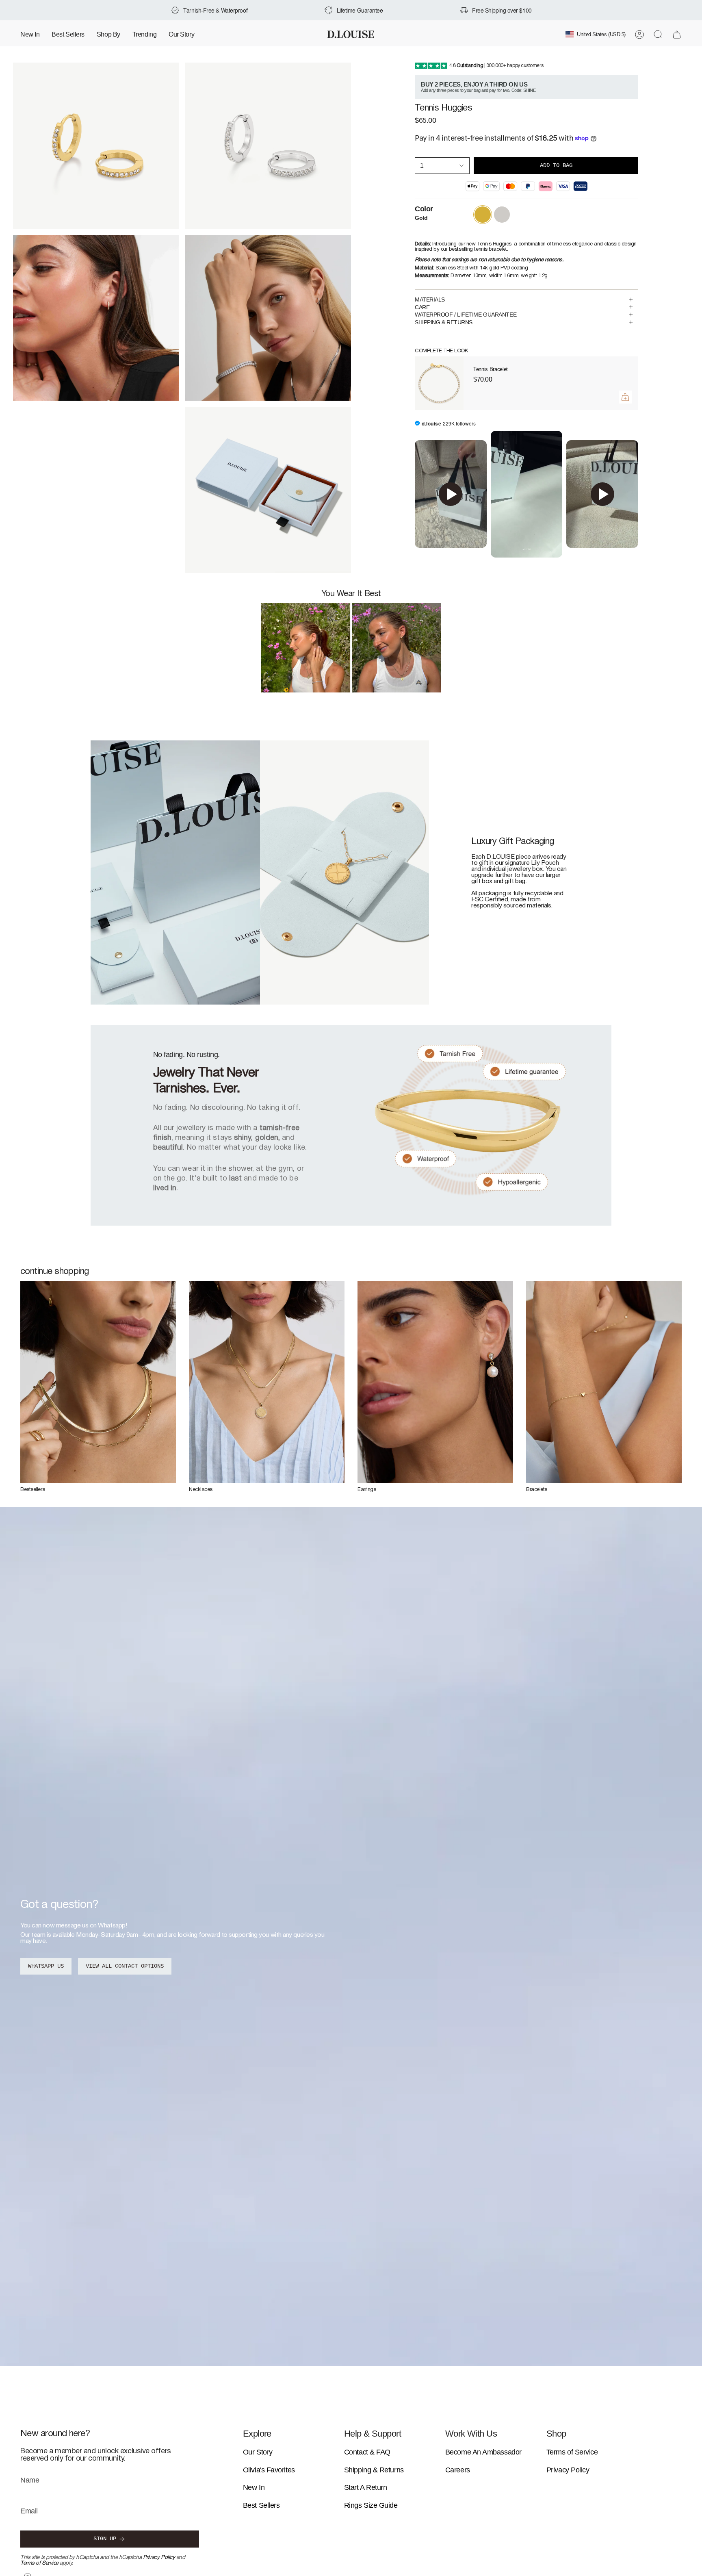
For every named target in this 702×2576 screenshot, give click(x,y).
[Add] (625, 397)
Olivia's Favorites (269, 2470)
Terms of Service (39, 2563)
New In (254, 2487)
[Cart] (677, 35)
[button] (108, 34)
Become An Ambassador (483, 2452)
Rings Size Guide (371, 2505)
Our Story (258, 2452)
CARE (422, 307)
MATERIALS (430, 299)
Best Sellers (261, 2505)
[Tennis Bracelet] (439, 383)
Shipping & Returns (374, 2470)
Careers (458, 2470)
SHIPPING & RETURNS (444, 322)
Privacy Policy (159, 2558)
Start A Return (366, 2487)
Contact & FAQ (367, 2452)
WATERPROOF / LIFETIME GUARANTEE (466, 315)
